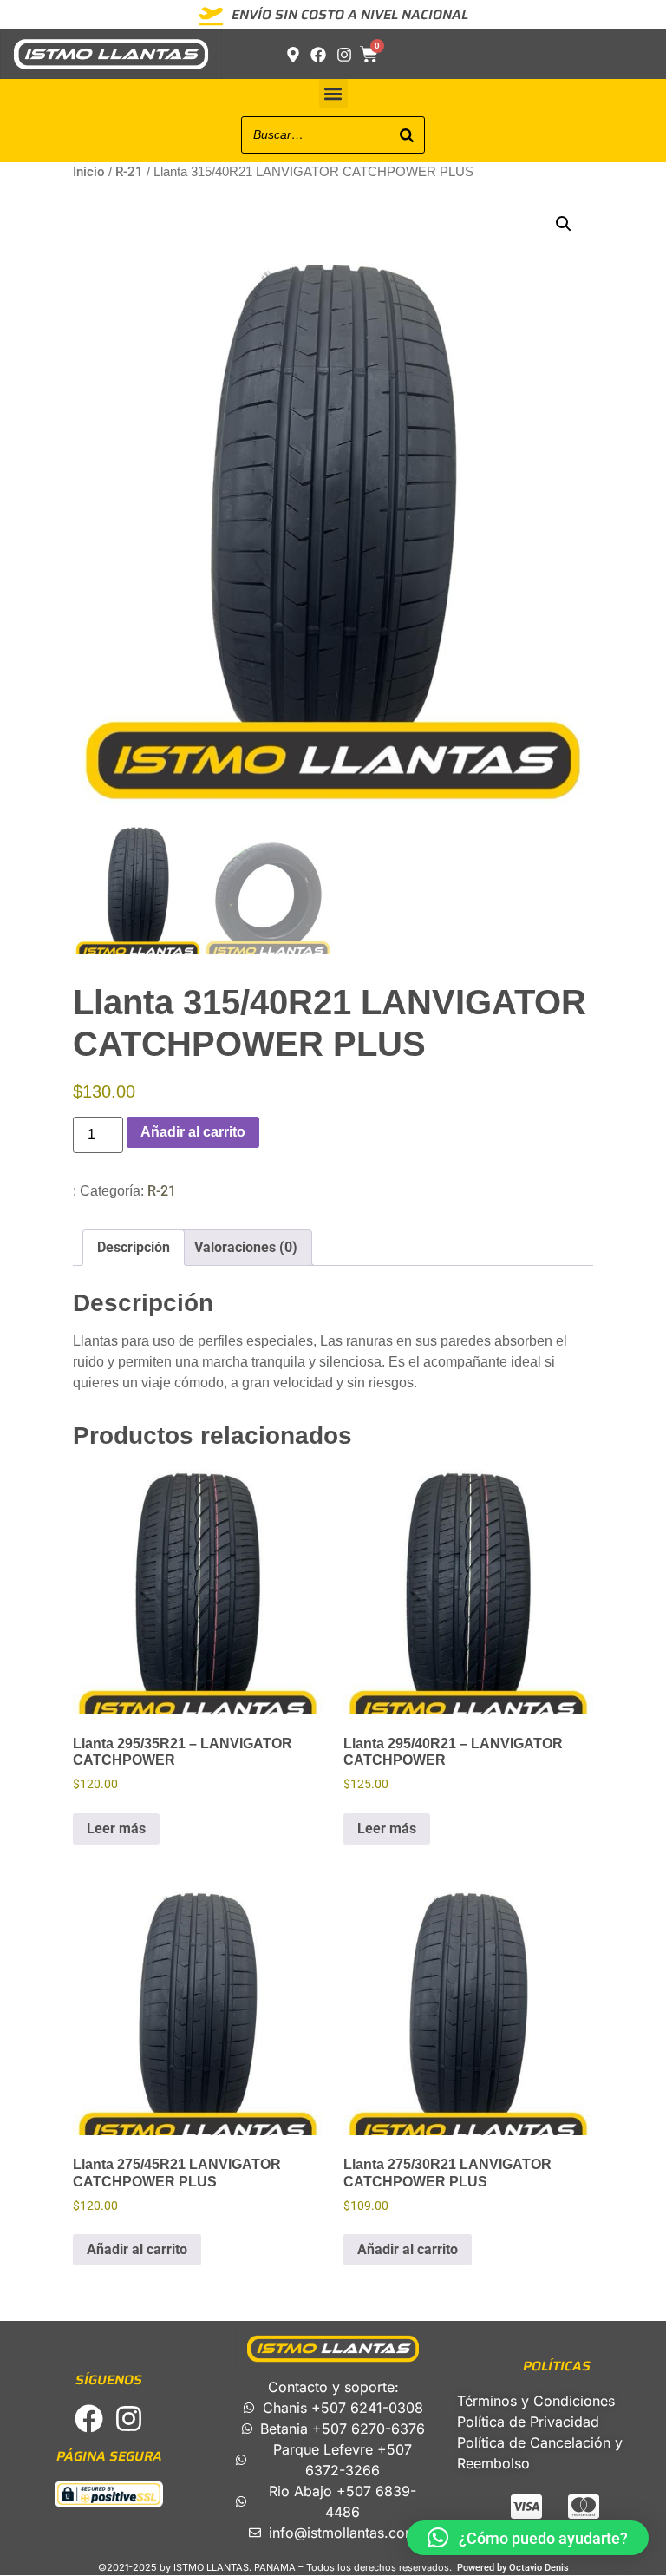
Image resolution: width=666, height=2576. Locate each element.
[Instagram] (129, 2419)
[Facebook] (89, 2419)
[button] (333, 93)
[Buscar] (407, 135)
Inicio (89, 172)
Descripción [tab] (134, 1247)
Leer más (116, 1829)
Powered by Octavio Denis (513, 2568)
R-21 (129, 172)
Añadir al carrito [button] (137, 2249)
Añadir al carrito (193, 1132)
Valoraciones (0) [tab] (246, 1247)
